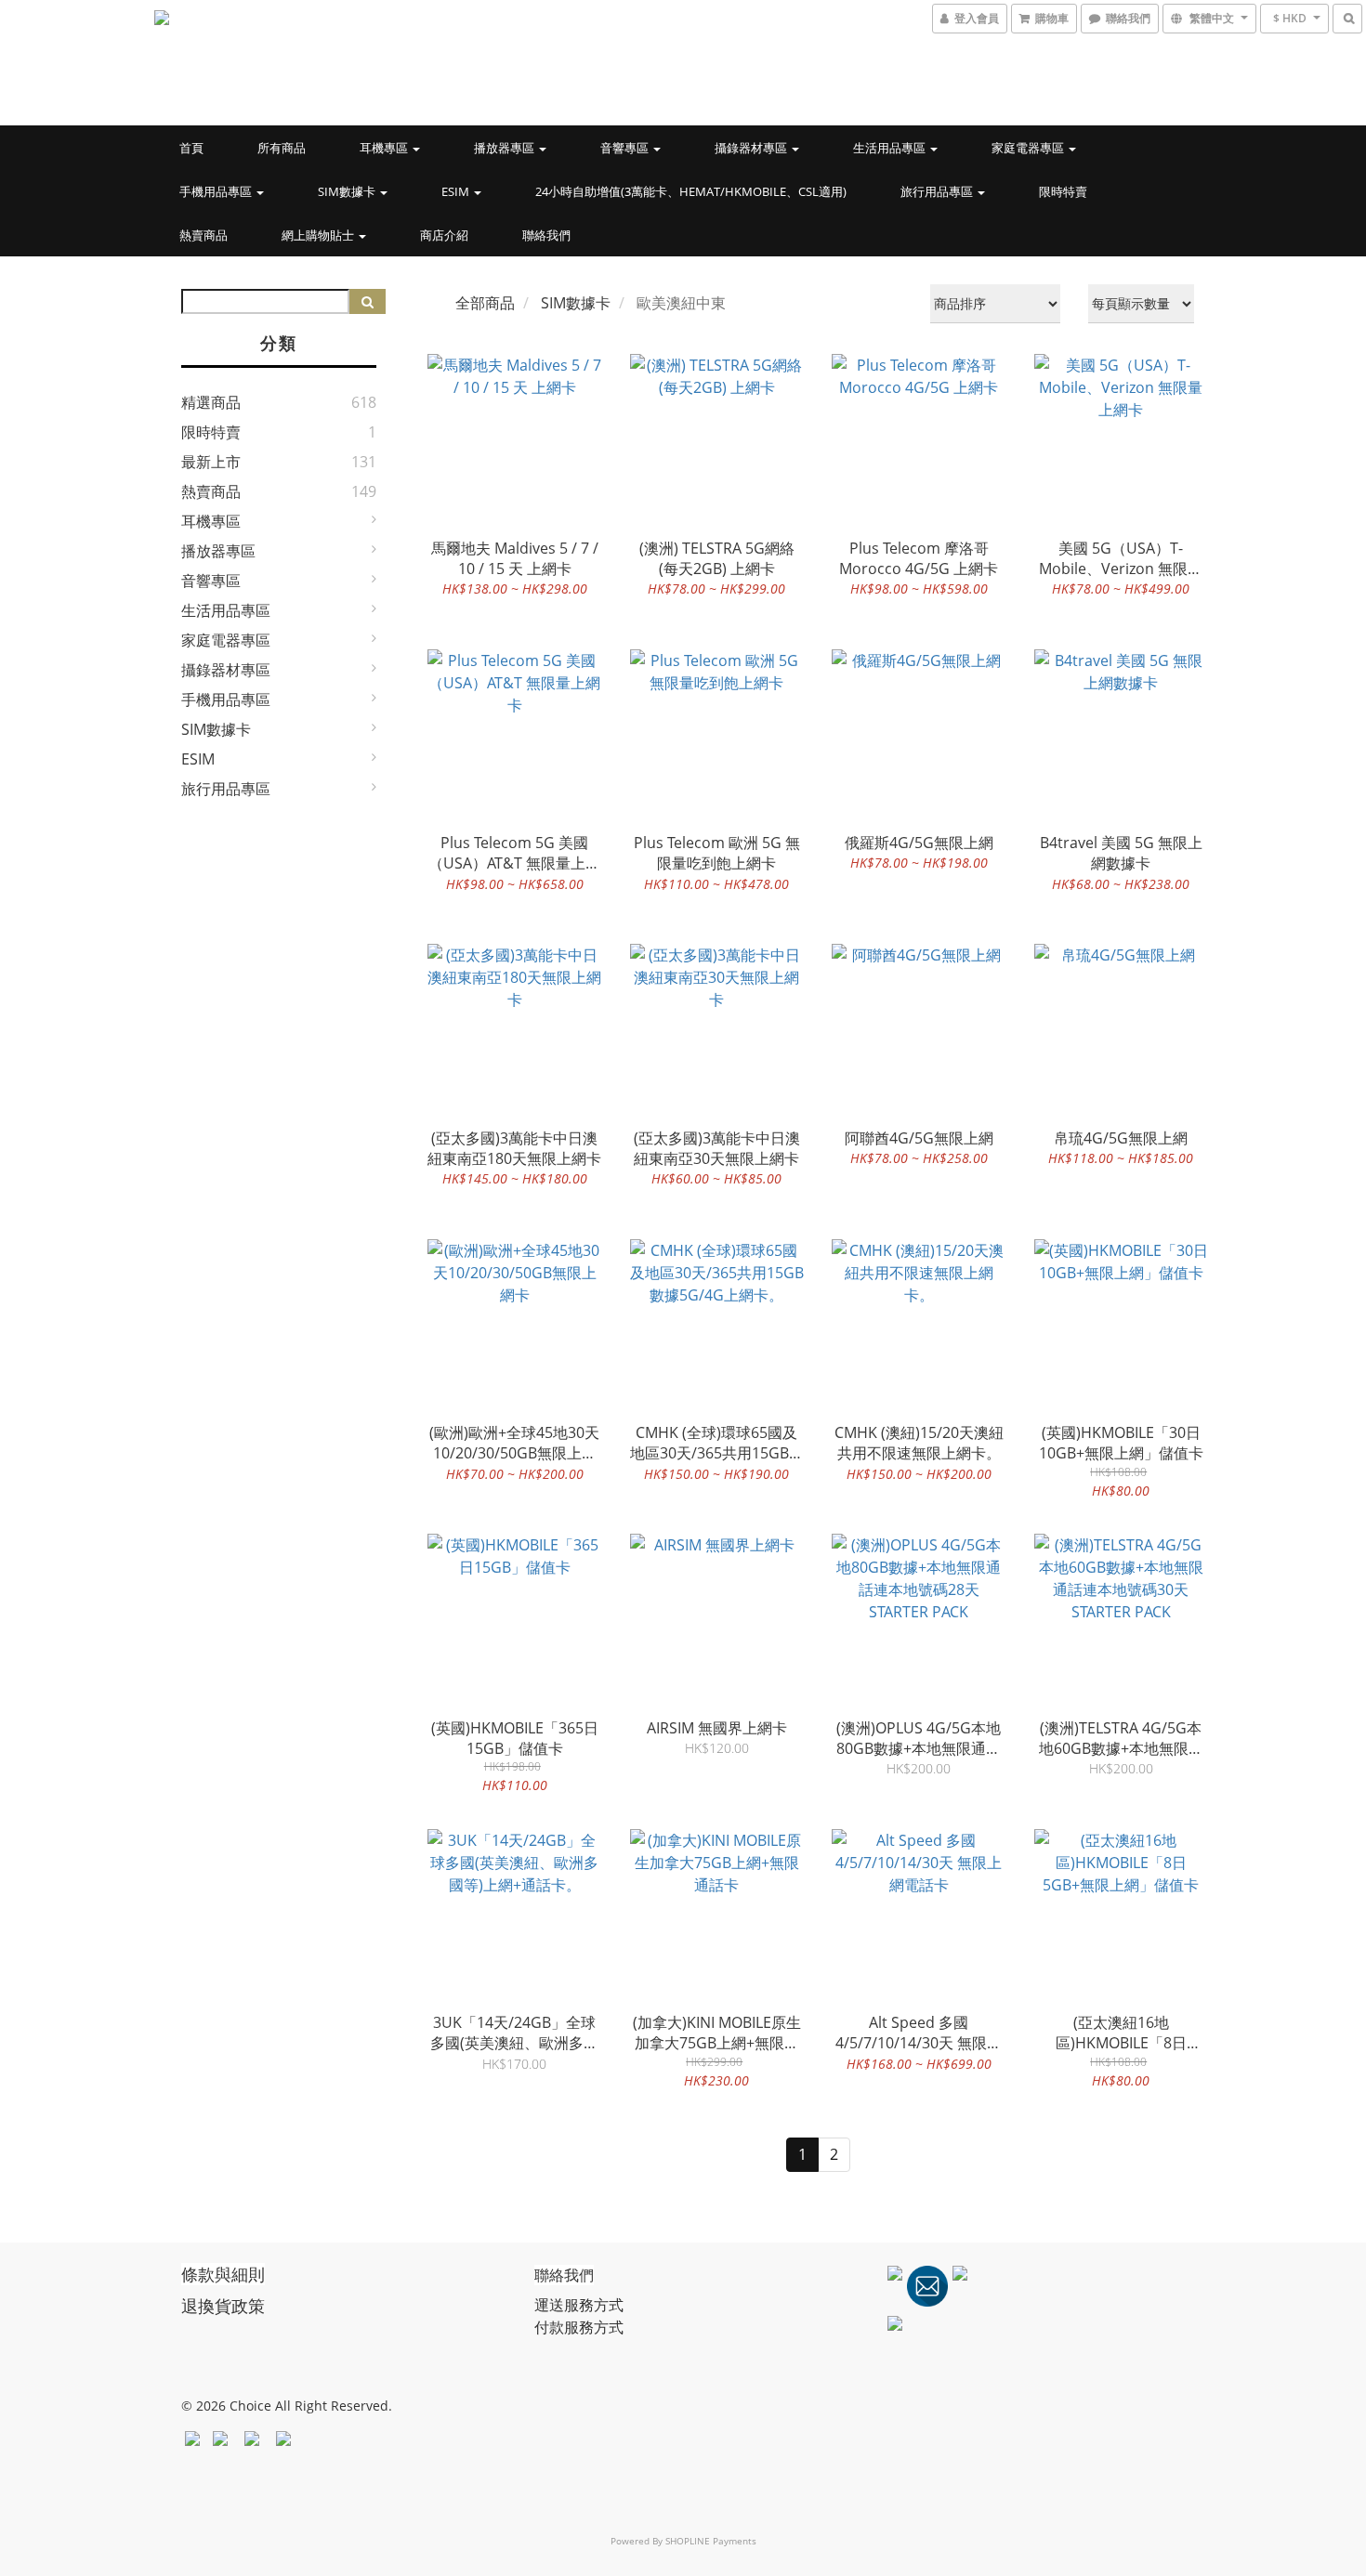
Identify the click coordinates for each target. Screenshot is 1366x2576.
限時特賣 (1063, 191)
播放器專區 (506, 148)
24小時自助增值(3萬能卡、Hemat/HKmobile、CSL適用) (691, 191)
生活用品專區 (891, 148)
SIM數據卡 (348, 191)
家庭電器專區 (1029, 148)
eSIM (457, 191)
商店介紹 (444, 235)
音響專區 (626, 148)
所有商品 (282, 148)
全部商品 (485, 303)
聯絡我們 (546, 235)
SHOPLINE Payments (711, 2541)
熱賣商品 (204, 235)
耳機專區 (385, 148)
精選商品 (211, 402)
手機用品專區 (217, 191)
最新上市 (211, 462)
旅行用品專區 (938, 191)
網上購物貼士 (319, 235)
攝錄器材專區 (752, 148)
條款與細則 (223, 2274)
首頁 (191, 148)
